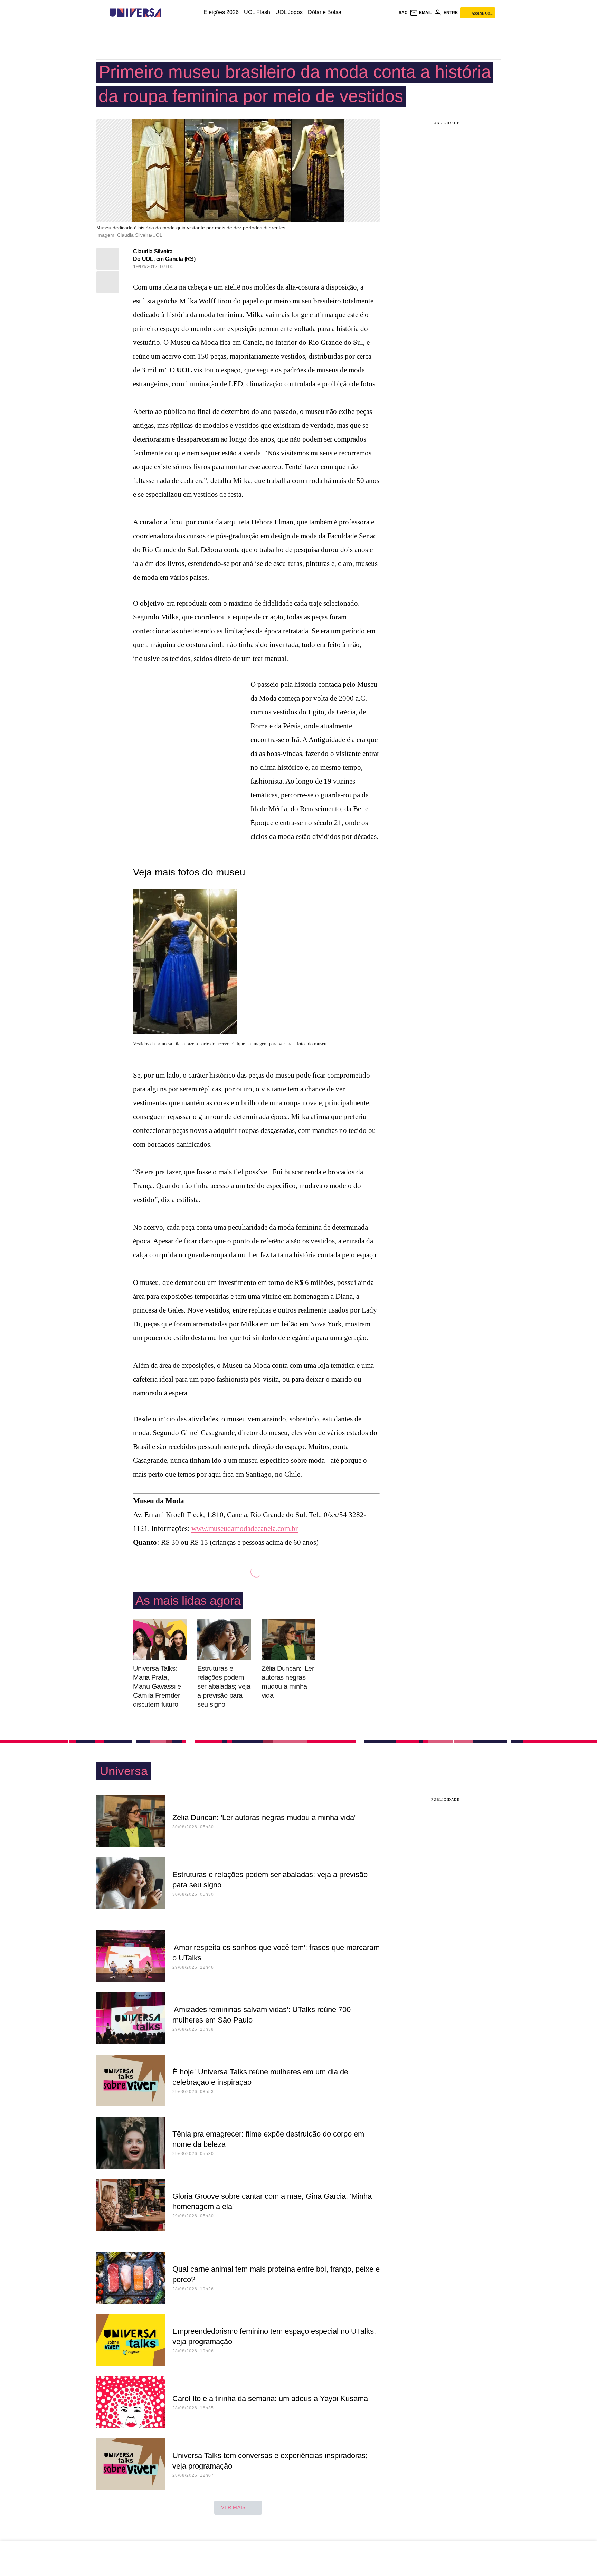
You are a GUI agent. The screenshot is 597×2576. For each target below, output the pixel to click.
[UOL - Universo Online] (167, 13)
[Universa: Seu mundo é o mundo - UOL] (135, 13)
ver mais (233, 2507)
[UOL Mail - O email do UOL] (421, 13)
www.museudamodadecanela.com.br (245, 1528)
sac (403, 13)
